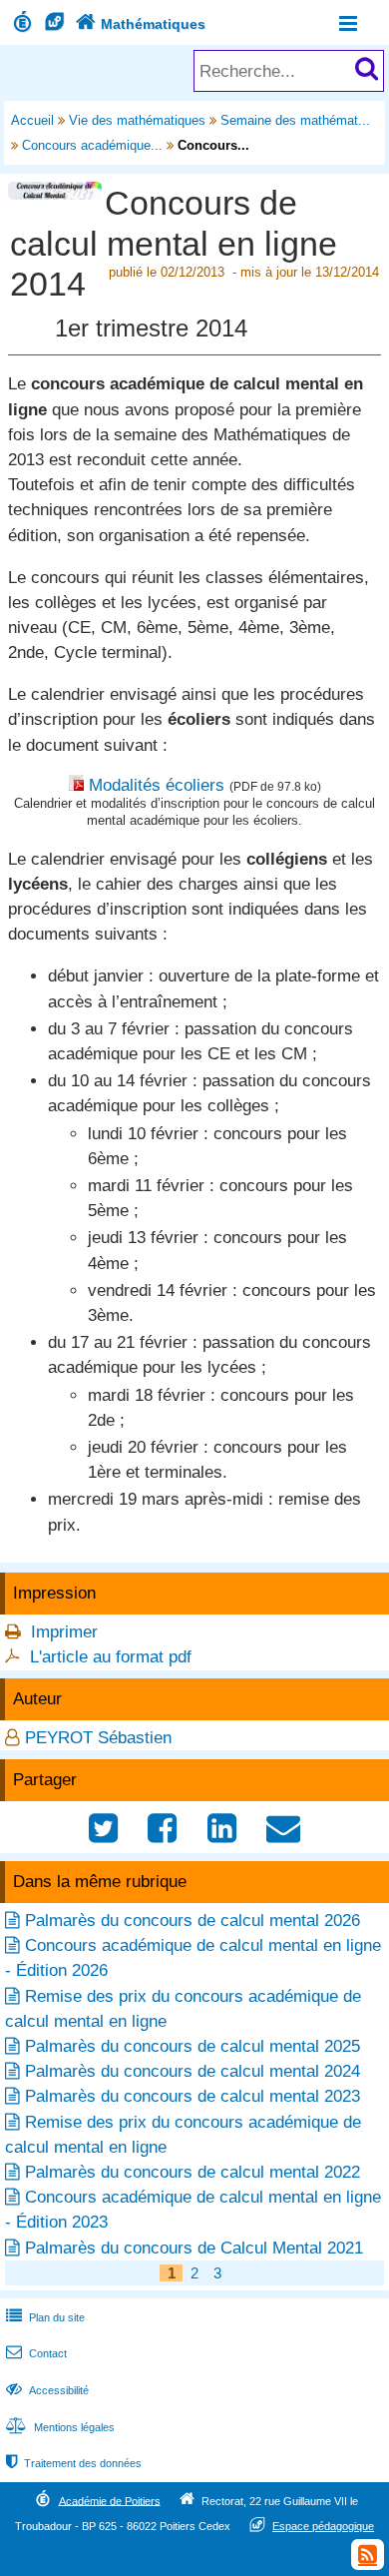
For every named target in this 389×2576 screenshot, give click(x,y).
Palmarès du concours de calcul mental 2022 (193, 2172)
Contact (36, 2353)
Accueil (32, 120)
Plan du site (45, 2317)
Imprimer (64, 1632)
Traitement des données (74, 2463)
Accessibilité (47, 2390)
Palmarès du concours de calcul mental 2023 (193, 2096)
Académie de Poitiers (110, 2500)
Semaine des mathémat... (295, 120)
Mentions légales (60, 2427)
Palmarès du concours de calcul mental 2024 (193, 2071)
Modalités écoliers (157, 785)
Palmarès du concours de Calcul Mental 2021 (194, 2248)
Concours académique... (92, 145)
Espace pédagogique (323, 2526)
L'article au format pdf (111, 1657)
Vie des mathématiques (137, 120)
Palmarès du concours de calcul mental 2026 (193, 1921)
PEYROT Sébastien (98, 1738)
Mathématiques (141, 24)
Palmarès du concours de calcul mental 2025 (193, 2046)
